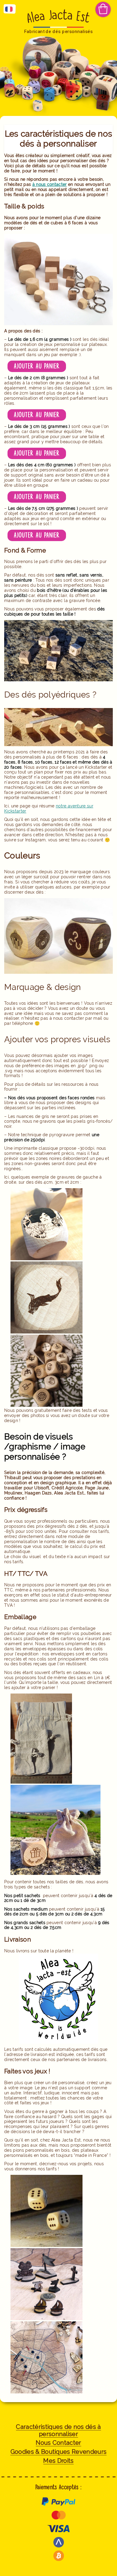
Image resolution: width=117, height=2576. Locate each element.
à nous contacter (50, 184)
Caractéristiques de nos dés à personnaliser (58, 2431)
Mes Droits (58, 2461)
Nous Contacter (58, 2443)
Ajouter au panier (37, 366)
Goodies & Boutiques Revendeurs (59, 2452)
